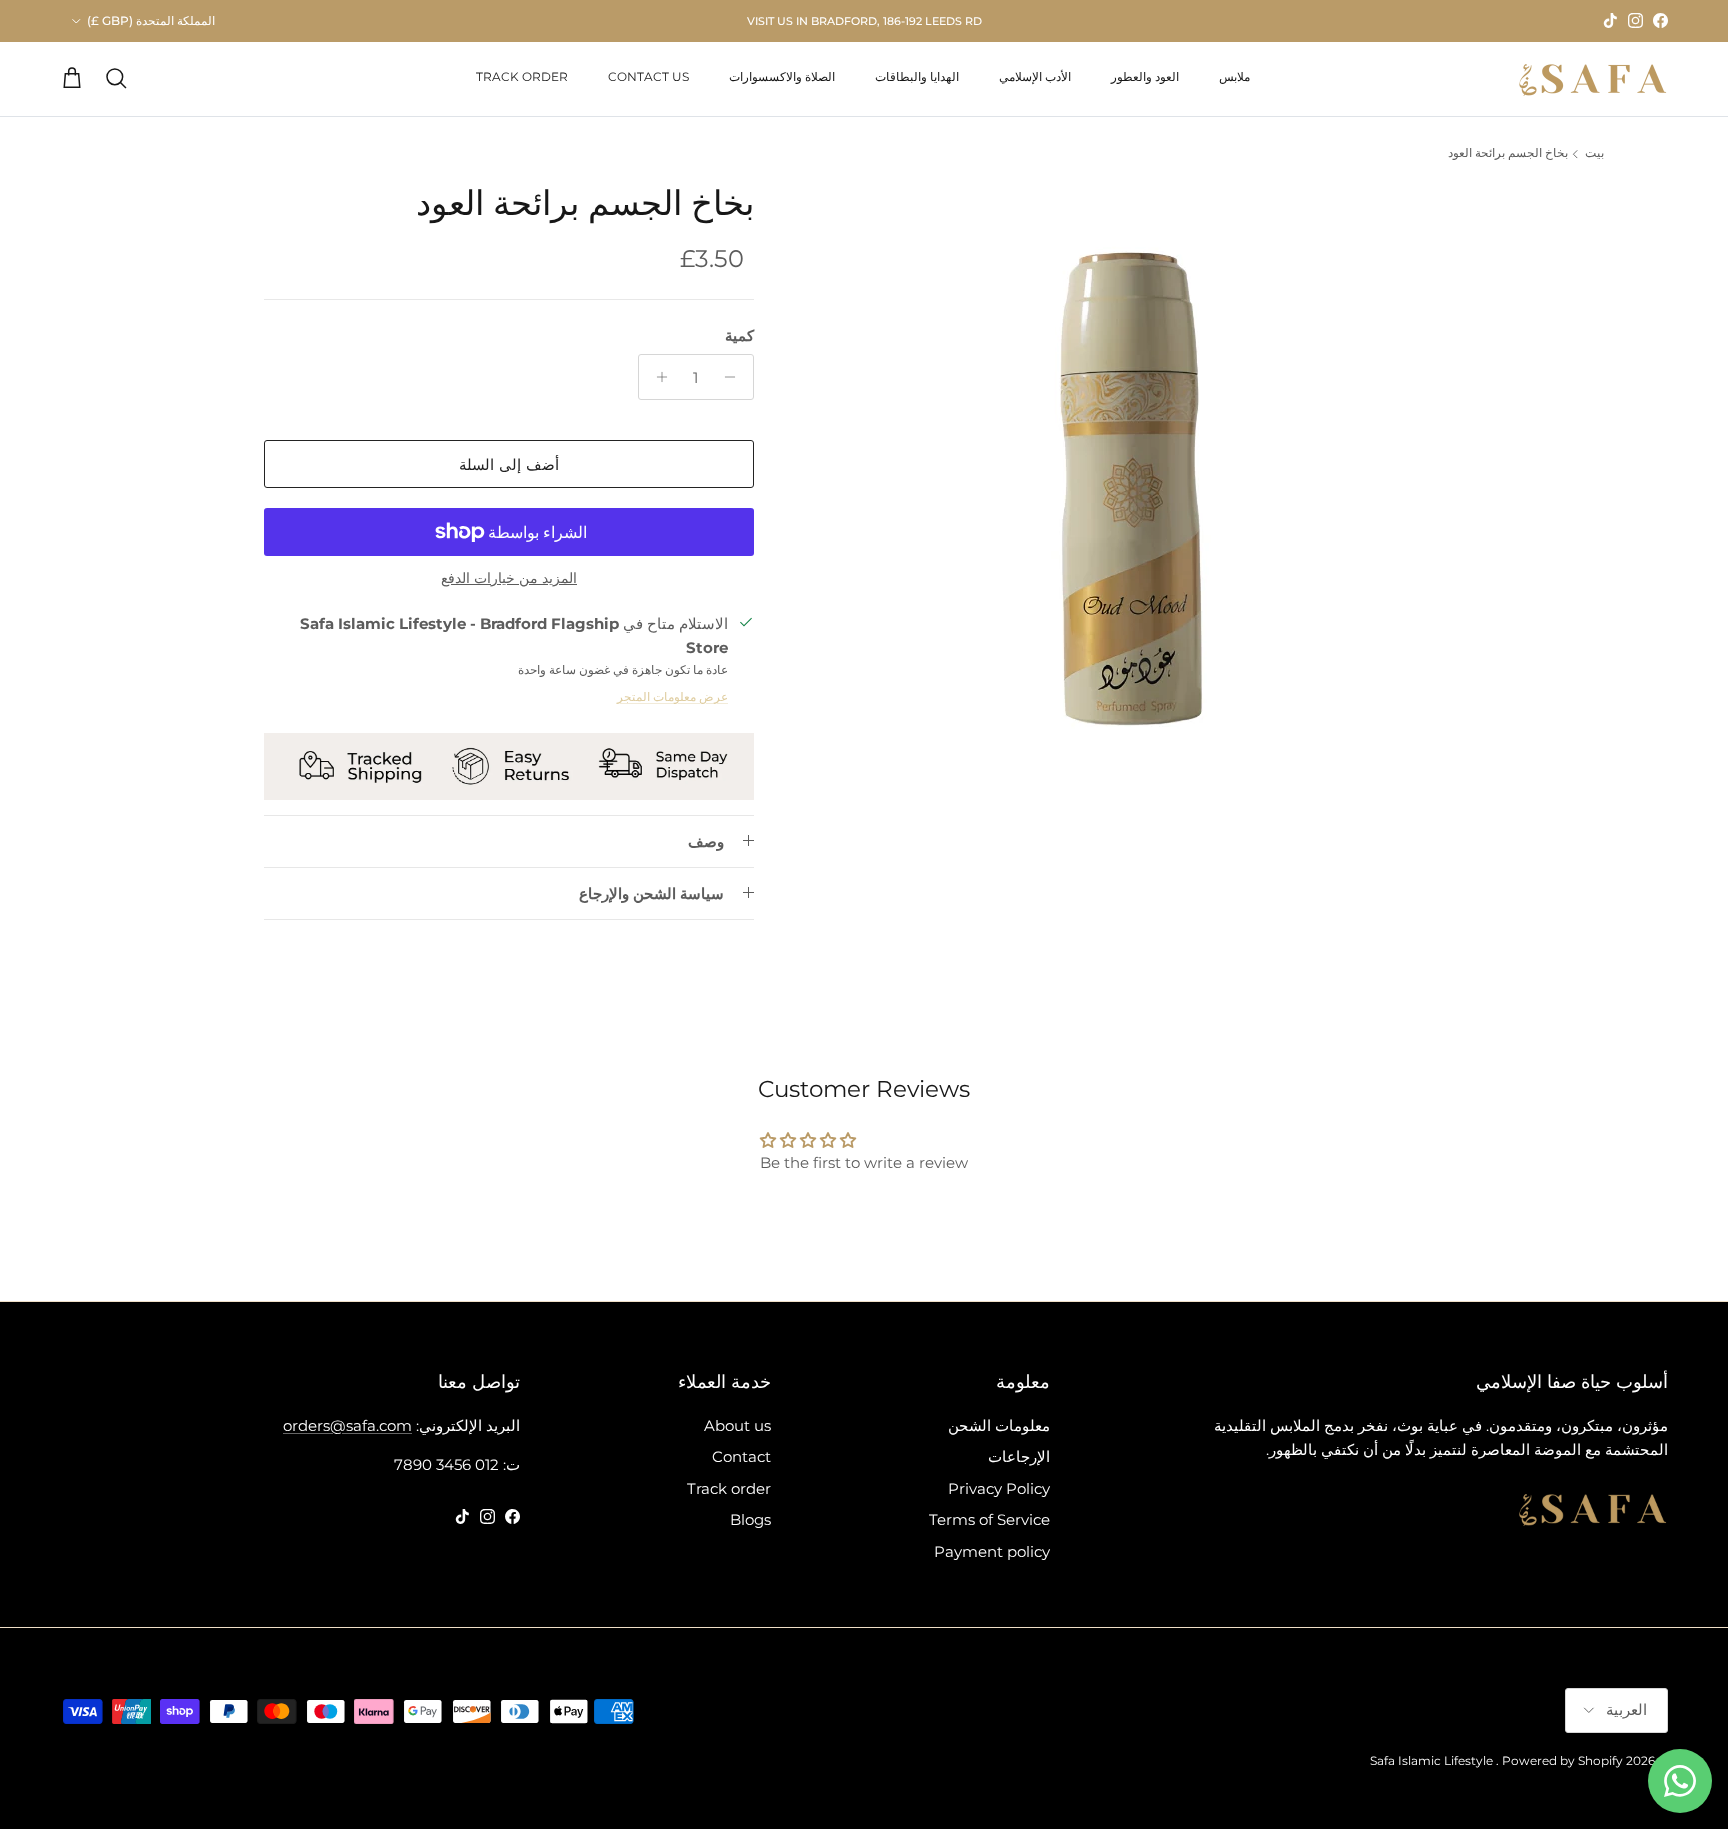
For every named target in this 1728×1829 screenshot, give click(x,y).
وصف (706, 841)
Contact (741, 1456)
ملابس (1234, 76)
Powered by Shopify (1562, 1760)
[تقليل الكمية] (735, 377)
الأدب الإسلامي (1035, 76)
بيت (1594, 153)
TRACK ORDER (522, 76)
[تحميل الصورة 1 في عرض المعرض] (1131, 483)
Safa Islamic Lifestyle (1431, 1760)
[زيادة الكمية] (656, 377)
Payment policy (992, 1551)
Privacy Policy (999, 1488)
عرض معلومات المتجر (672, 696)
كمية (739, 335)
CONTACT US (648, 76)
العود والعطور (1145, 76)
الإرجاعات (1019, 1456)
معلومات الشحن (999, 1425)
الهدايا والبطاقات (917, 76)
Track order (729, 1488)
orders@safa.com (347, 1425)
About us (737, 1425)
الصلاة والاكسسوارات (782, 76)
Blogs (750, 1519)
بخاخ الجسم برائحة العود (1508, 153)
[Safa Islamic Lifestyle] (1593, 79)
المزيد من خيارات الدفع (509, 578)
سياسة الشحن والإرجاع (651, 893)
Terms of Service (989, 1519)
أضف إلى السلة (509, 464)
